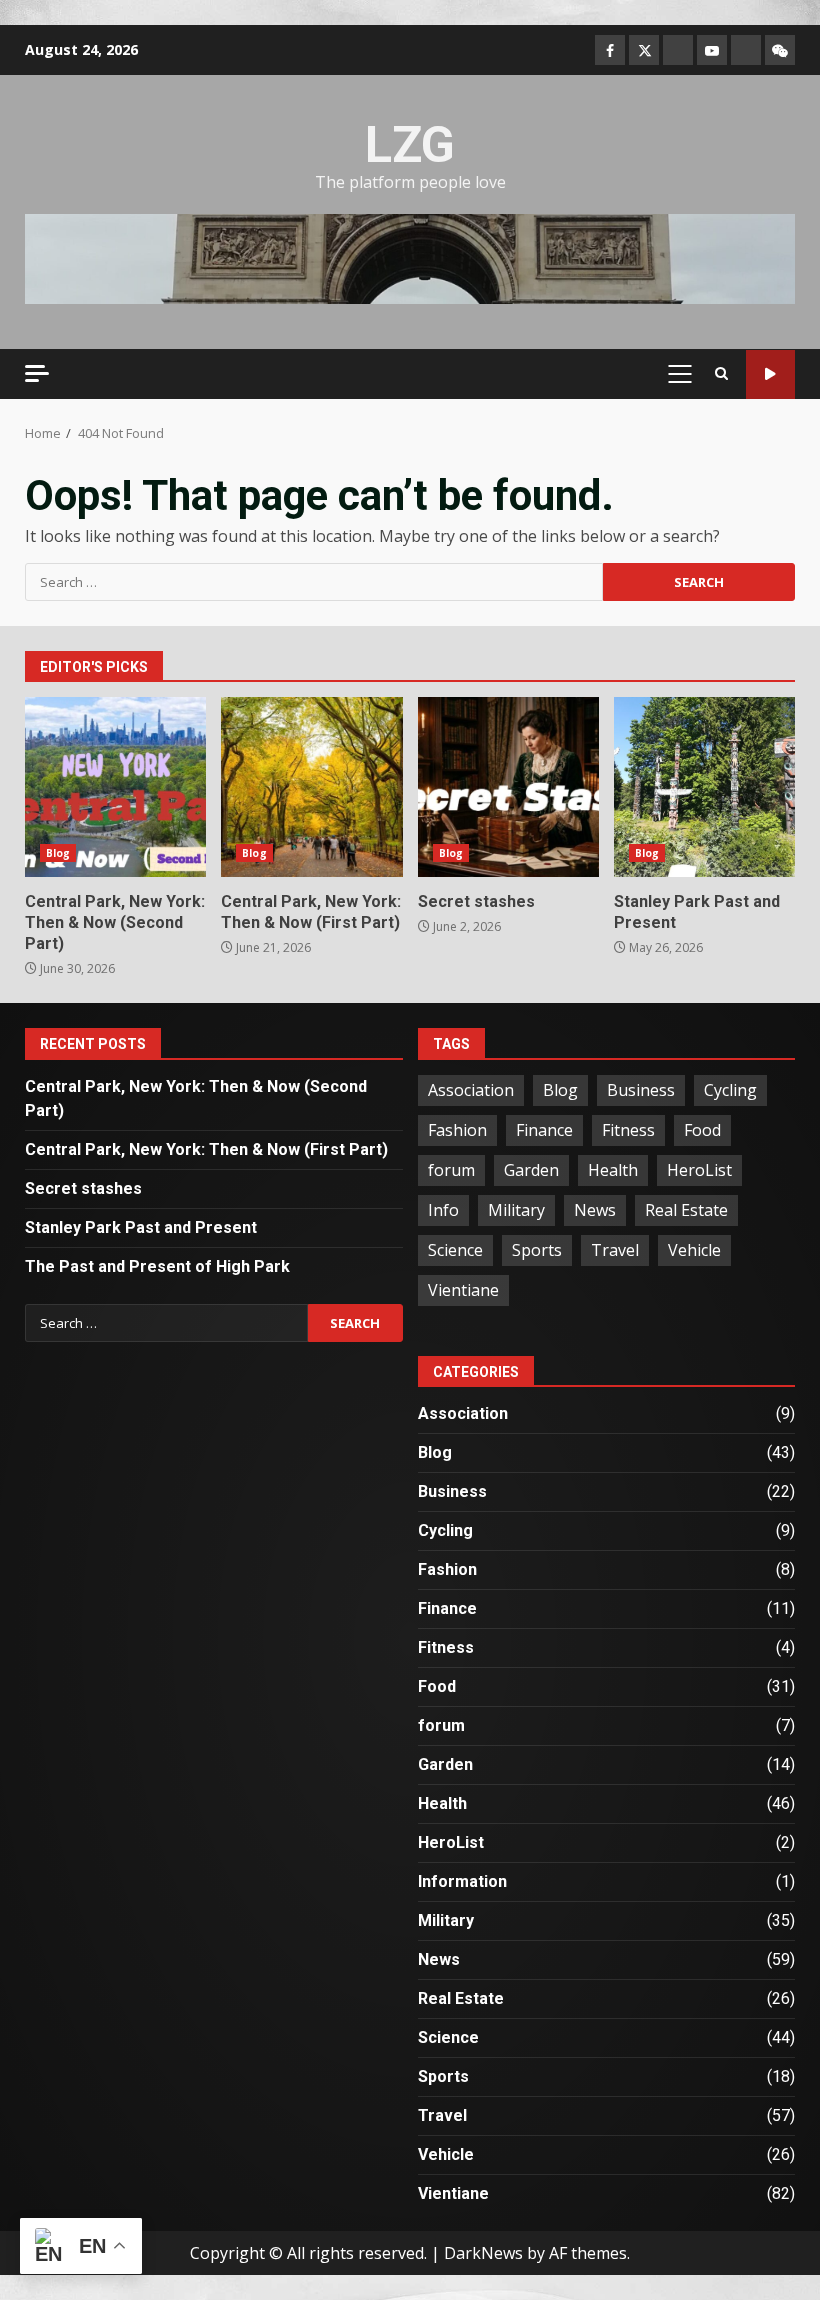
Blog (58, 853)
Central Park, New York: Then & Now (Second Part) (115, 787)
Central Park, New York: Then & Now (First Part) (311, 787)
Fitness (628, 1130)
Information (462, 1881)
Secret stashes (508, 787)
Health (613, 1170)
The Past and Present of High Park (157, 1266)
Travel (615, 1250)
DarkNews (483, 2253)
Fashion (457, 1130)
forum (451, 1170)
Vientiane (463, 1290)
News (595, 1210)
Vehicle (694, 1250)
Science (455, 1250)
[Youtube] (712, 50)
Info (443, 1210)
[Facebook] (610, 50)
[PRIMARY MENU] (679, 374)
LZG (410, 145)
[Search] (721, 374)
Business (641, 1090)
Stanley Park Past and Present (704, 787)
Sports (537, 1250)
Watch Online (770, 374)
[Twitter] (644, 50)
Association (471, 1090)
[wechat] (780, 50)
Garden (531, 1170)
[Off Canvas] (37, 373)
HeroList (699, 1170)
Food (702, 1130)
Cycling (730, 1090)
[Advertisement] (410, 258)
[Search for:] (314, 582)
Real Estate (686, 1210)
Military (516, 1210)
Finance (544, 1130)
